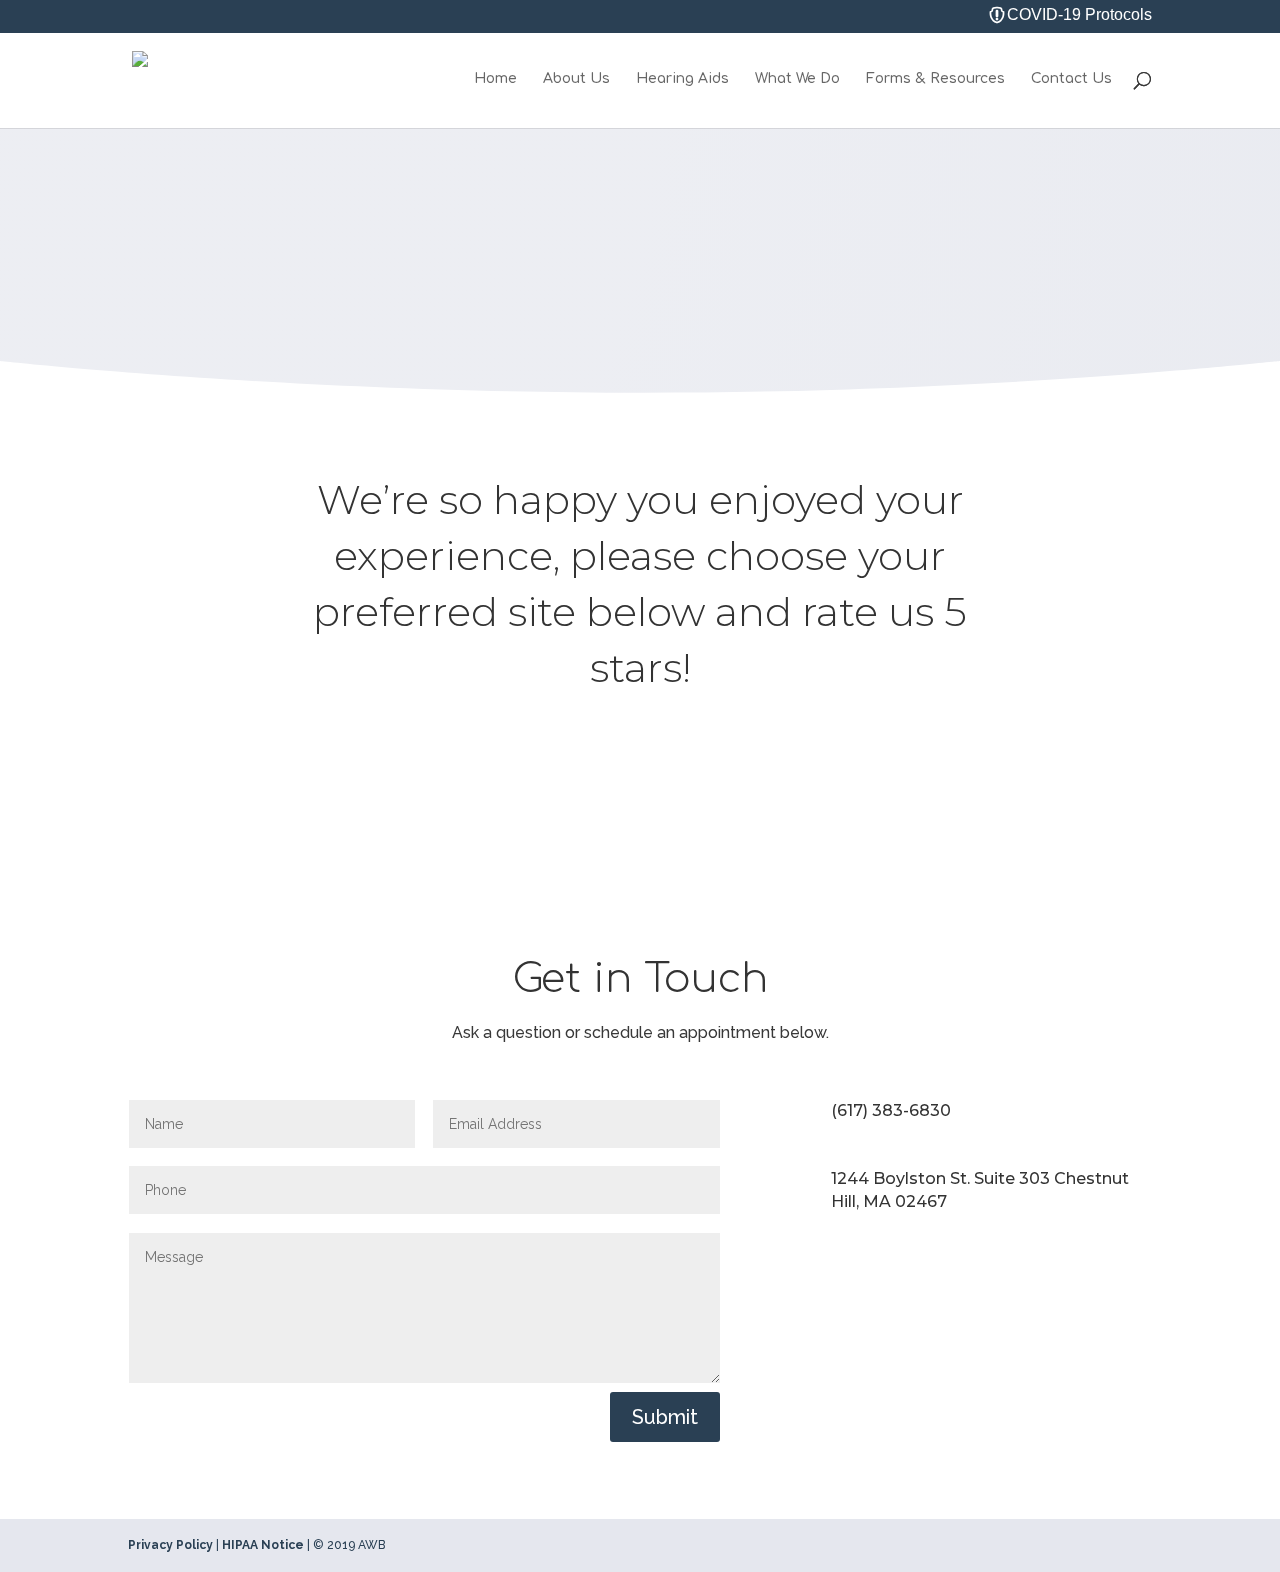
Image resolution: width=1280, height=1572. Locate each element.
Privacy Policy (170, 1545)
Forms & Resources (935, 79)
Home (495, 79)
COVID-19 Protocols (1079, 16)
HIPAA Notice (263, 1545)
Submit (665, 1417)
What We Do (797, 79)
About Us (576, 79)
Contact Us (1071, 79)
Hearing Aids (682, 79)
